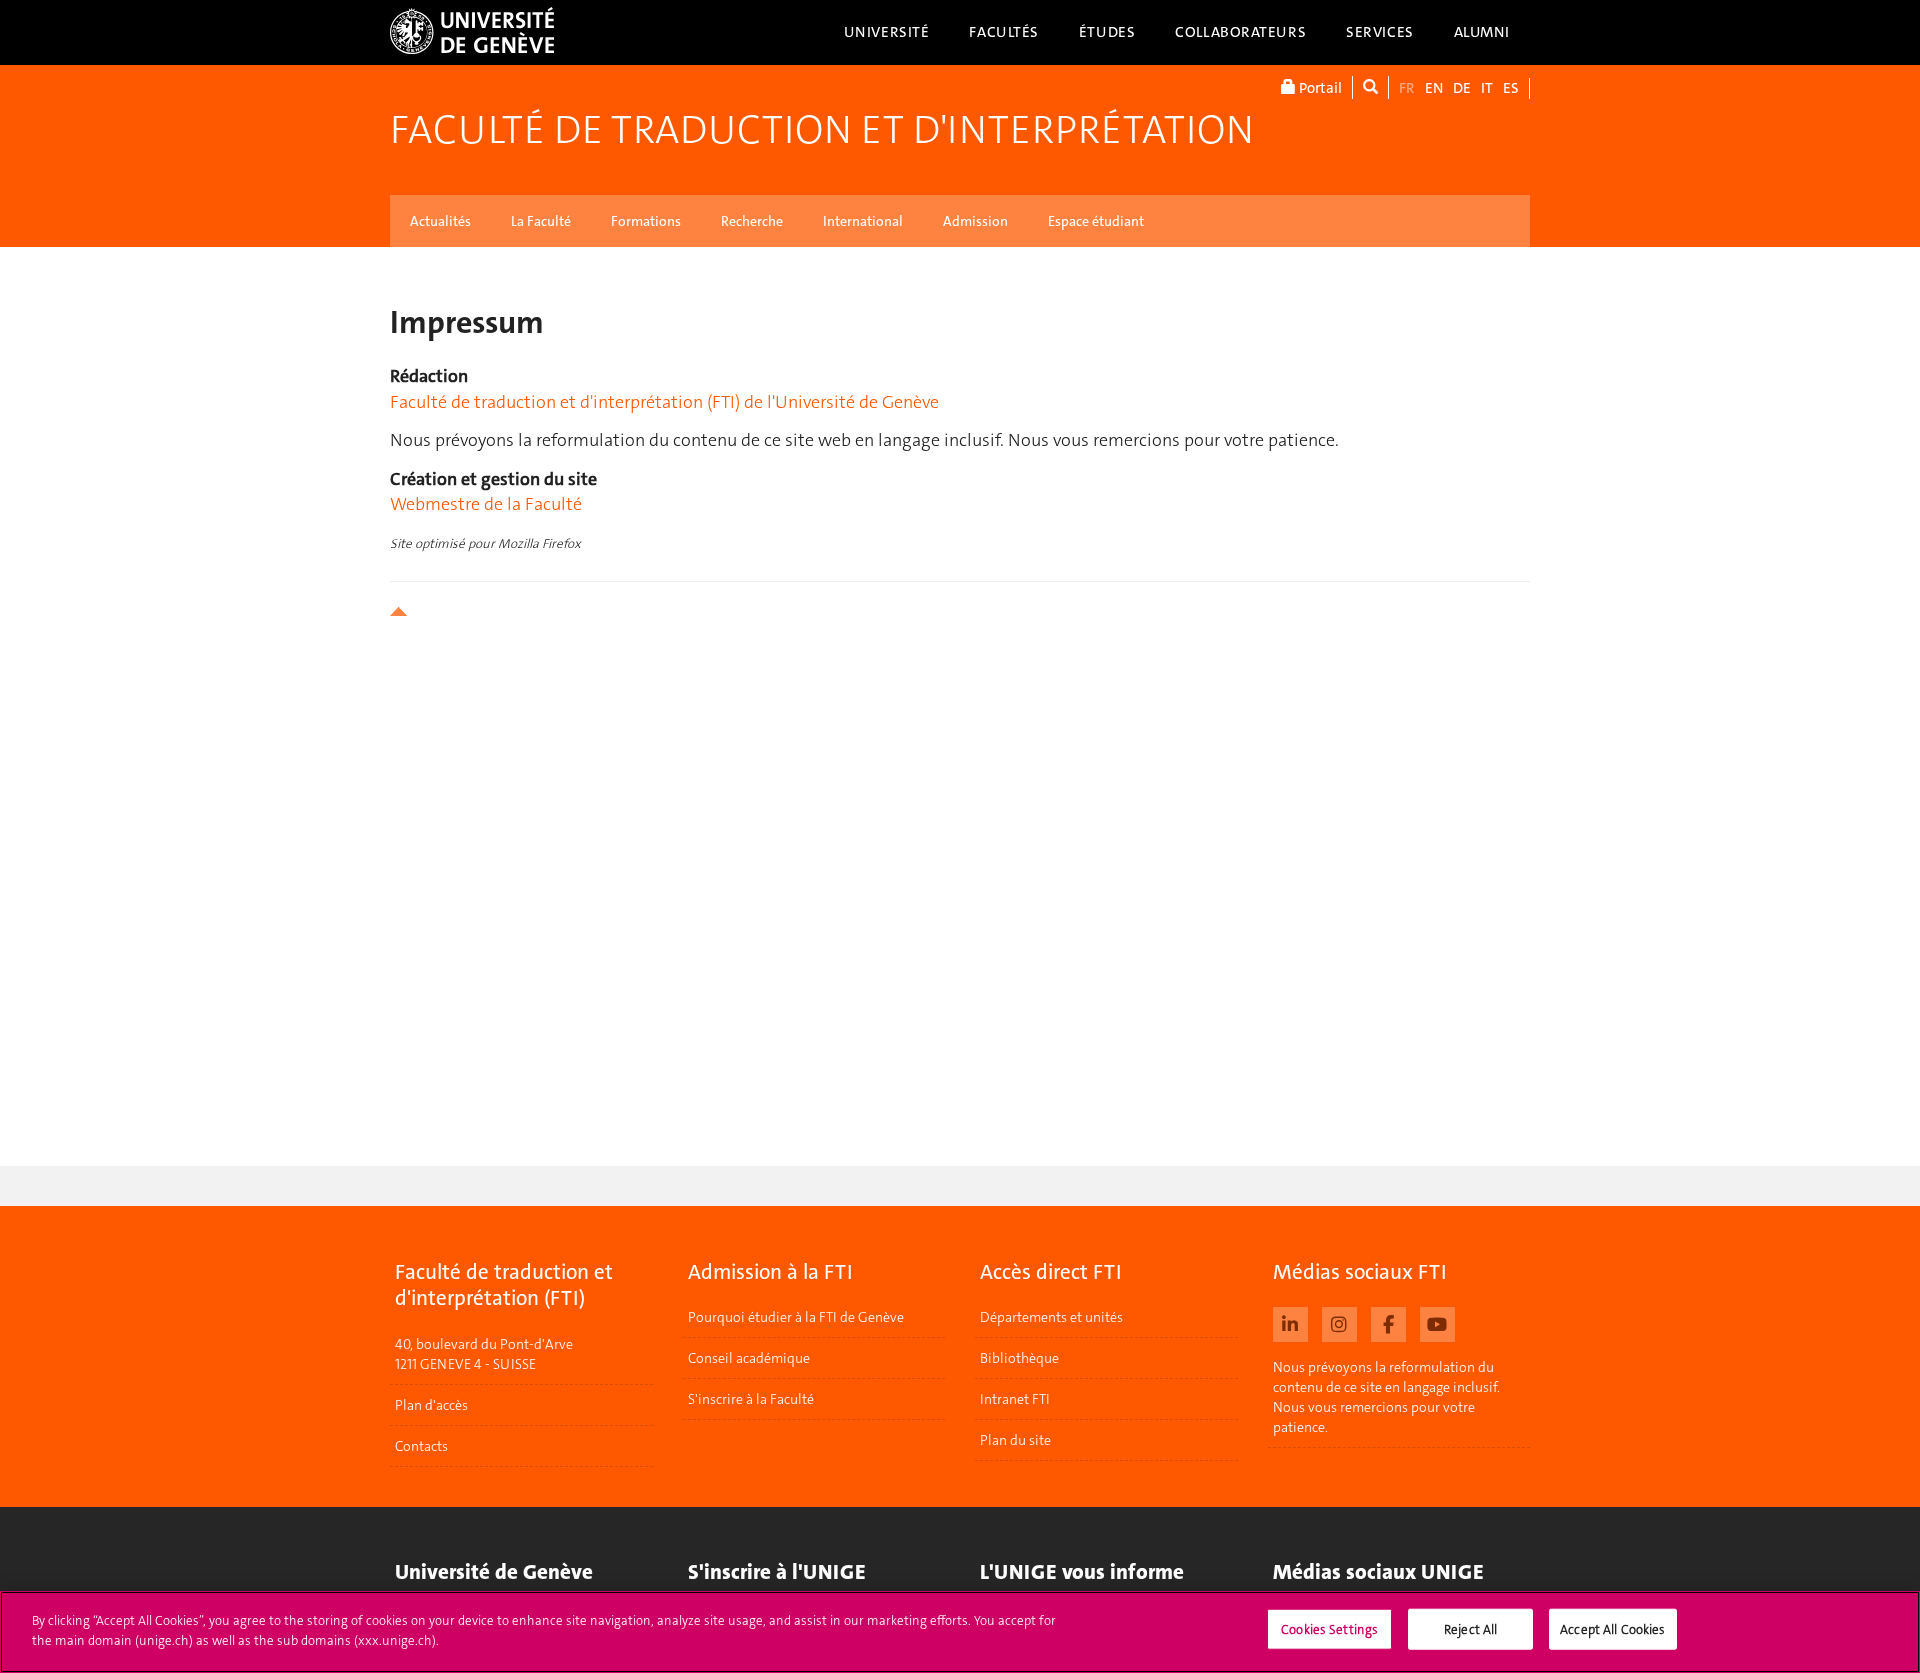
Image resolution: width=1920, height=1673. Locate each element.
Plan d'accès (431, 1405)
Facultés (1004, 32)
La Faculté (541, 221)
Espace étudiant (1096, 221)
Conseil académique (749, 1358)
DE (1462, 88)
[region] (960, 1632)
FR (1407, 88)
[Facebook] (1388, 1322)
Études (1107, 32)
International (863, 221)
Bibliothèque (1019, 1358)
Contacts (421, 1446)
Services (1380, 32)
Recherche (752, 221)
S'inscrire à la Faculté (751, 1399)
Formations (646, 221)
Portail (1319, 88)
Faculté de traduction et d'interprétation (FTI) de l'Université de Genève (664, 402)
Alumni (1482, 32)
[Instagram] (1339, 1322)
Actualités (440, 221)
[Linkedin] (1290, 1322)
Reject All (1470, 1629)
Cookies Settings (1329, 1629)
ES (1511, 88)
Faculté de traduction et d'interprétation (822, 130)
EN (1434, 88)
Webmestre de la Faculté (486, 504)
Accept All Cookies (1612, 1629)
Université (887, 32)
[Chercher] (1370, 87)
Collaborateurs (1240, 32)
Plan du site (1015, 1440)
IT (1487, 88)
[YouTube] (1437, 1322)
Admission (975, 221)
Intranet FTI (1015, 1399)
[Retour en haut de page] (960, 611)
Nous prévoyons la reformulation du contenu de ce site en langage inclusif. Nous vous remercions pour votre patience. (1386, 1397)
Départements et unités (1051, 1317)
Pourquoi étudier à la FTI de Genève (796, 1317)
